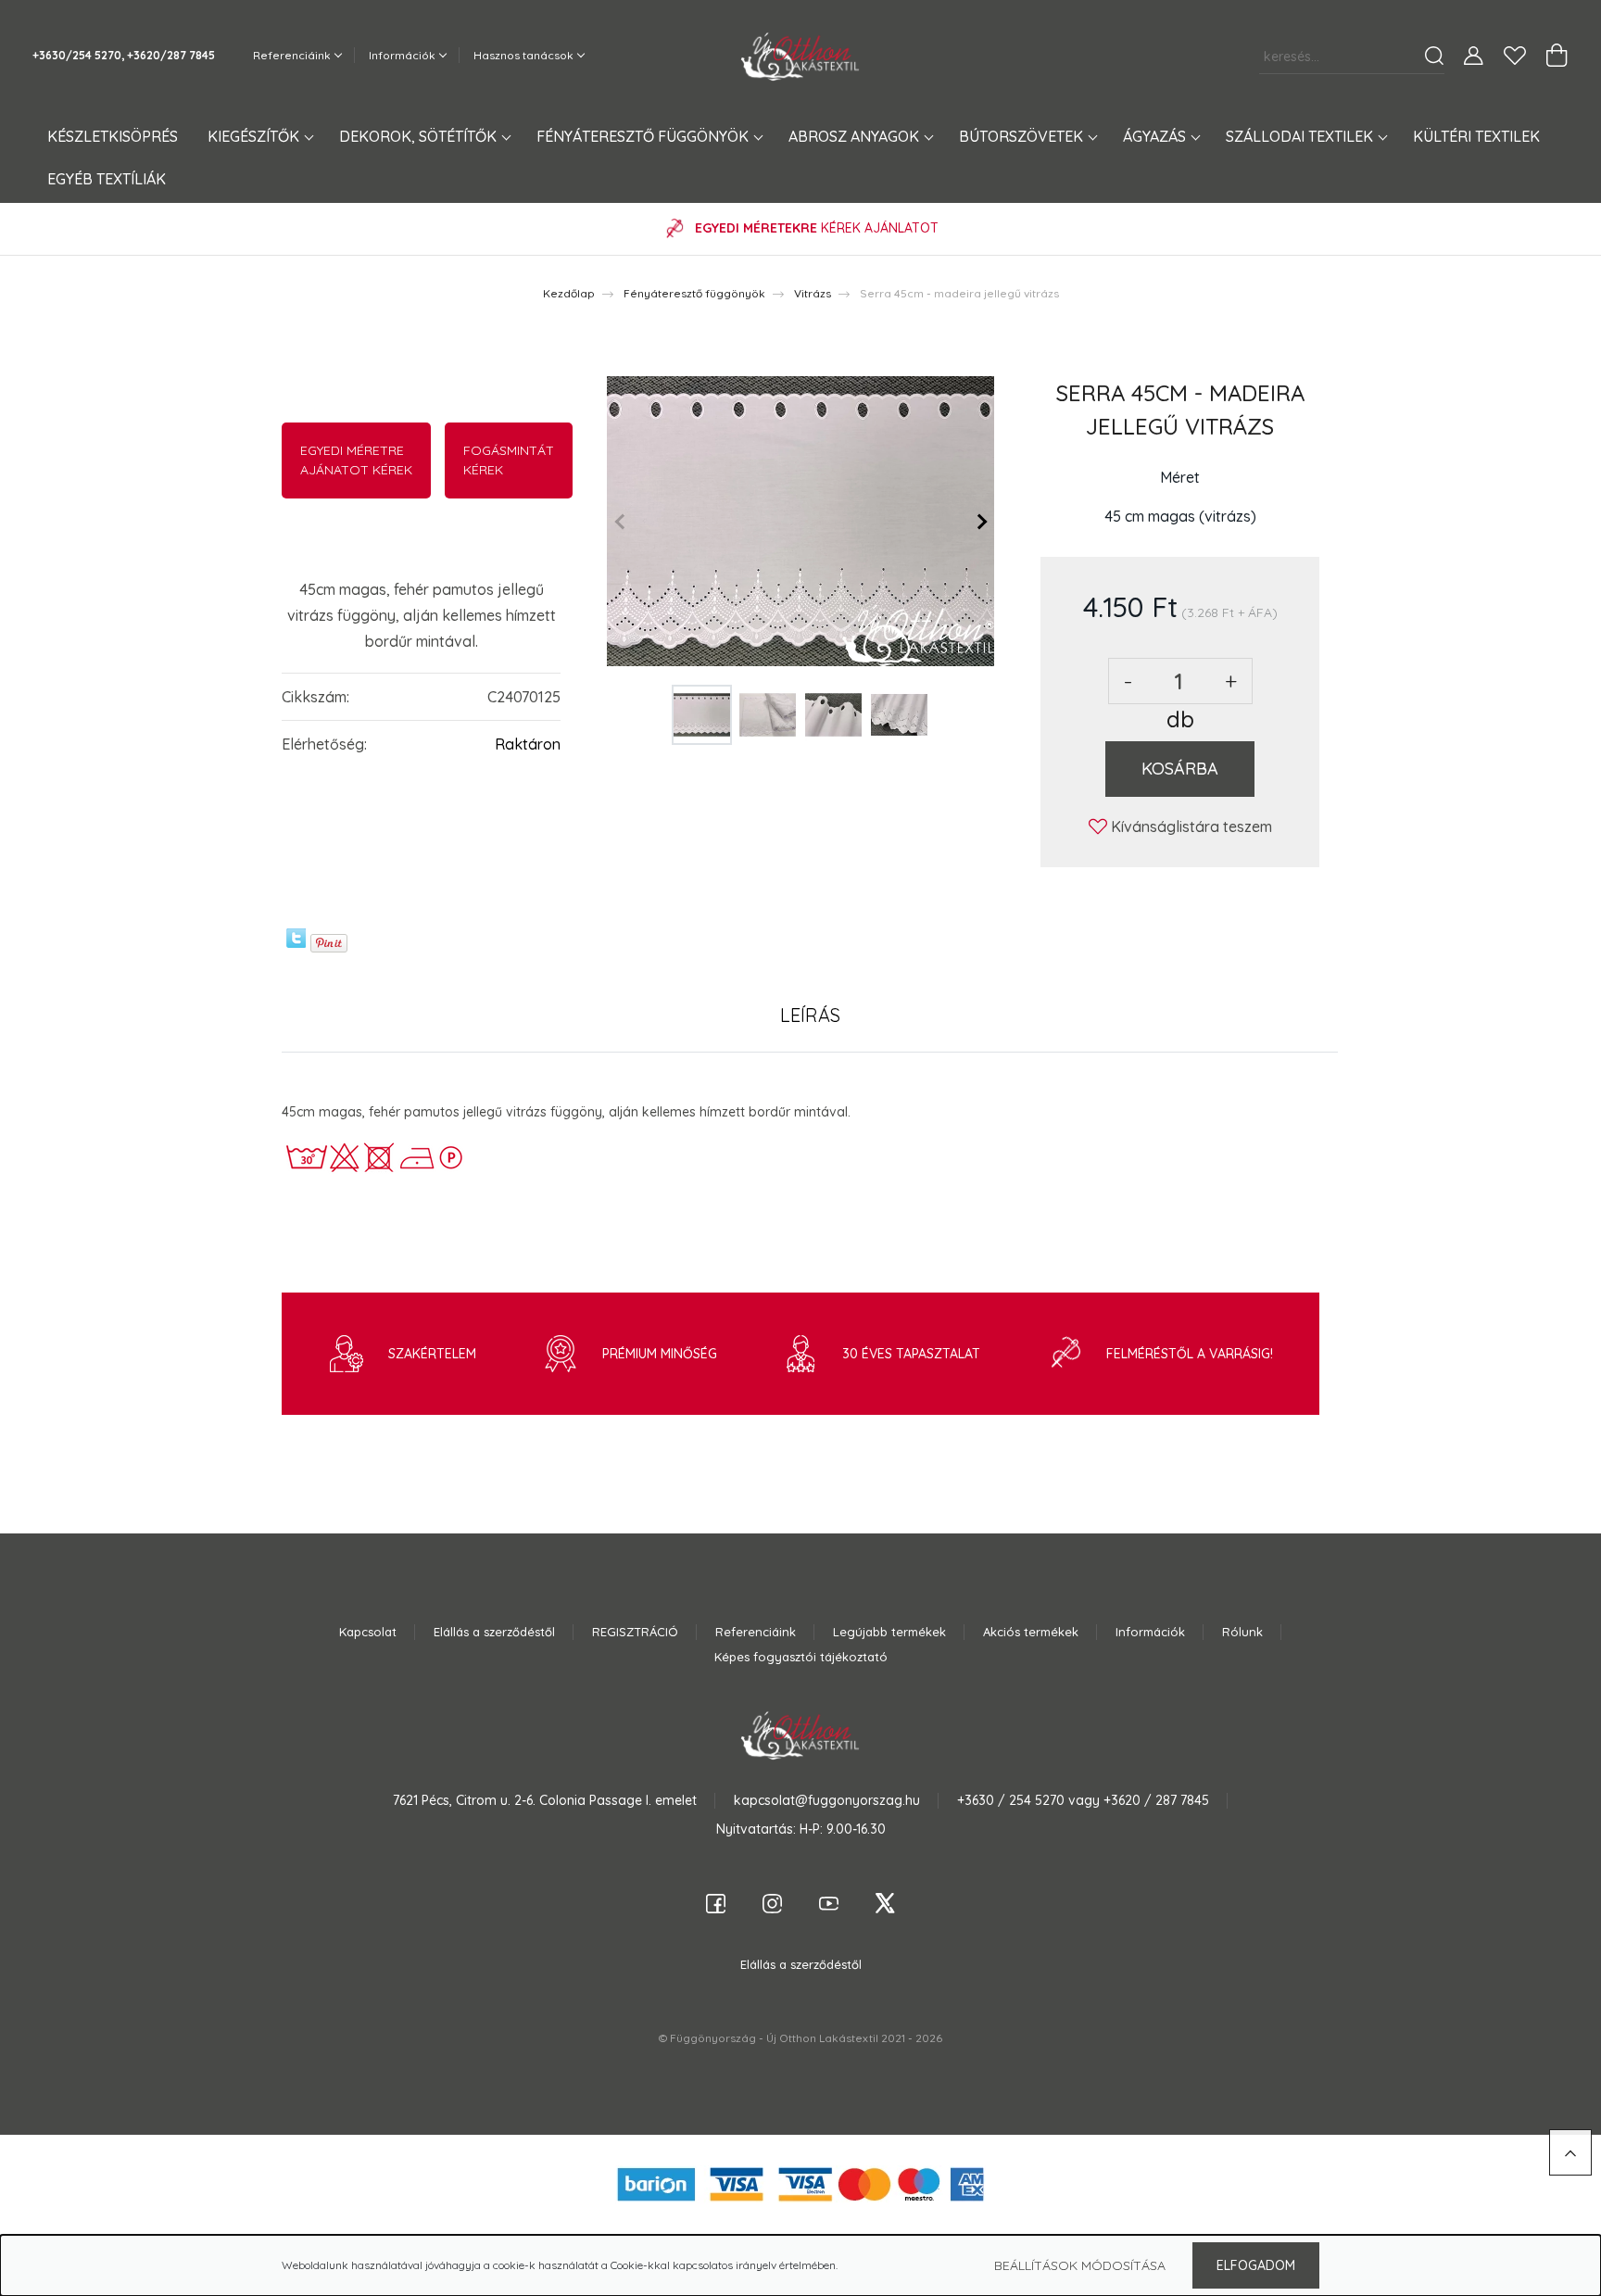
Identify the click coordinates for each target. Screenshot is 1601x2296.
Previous (621, 522)
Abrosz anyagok (856, 136)
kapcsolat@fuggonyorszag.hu (827, 1800)
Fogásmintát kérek (509, 460)
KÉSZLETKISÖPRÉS (113, 136)
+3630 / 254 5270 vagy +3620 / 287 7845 (1083, 1800)
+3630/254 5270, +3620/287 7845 (124, 55)
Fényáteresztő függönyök (644, 136)
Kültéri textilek (1476, 136)
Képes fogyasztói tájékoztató (801, 1657)
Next (980, 522)
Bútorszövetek (1023, 136)
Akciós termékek (1031, 1632)
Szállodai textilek (1301, 136)
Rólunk (1242, 1632)
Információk (403, 55)
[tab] (810, 1016)
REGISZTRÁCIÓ (635, 1632)
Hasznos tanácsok (525, 55)
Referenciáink (293, 55)
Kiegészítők (255, 136)
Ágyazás (1156, 136)
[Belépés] (1474, 56)
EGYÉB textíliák (107, 179)
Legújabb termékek (889, 1632)
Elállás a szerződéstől (494, 1632)
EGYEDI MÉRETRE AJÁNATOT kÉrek (356, 460)
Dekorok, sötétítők (420, 136)
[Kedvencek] (1515, 56)
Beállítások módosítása (1080, 2265)
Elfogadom (1256, 2265)
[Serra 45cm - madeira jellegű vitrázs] (800, 522)
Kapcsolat (368, 1632)
